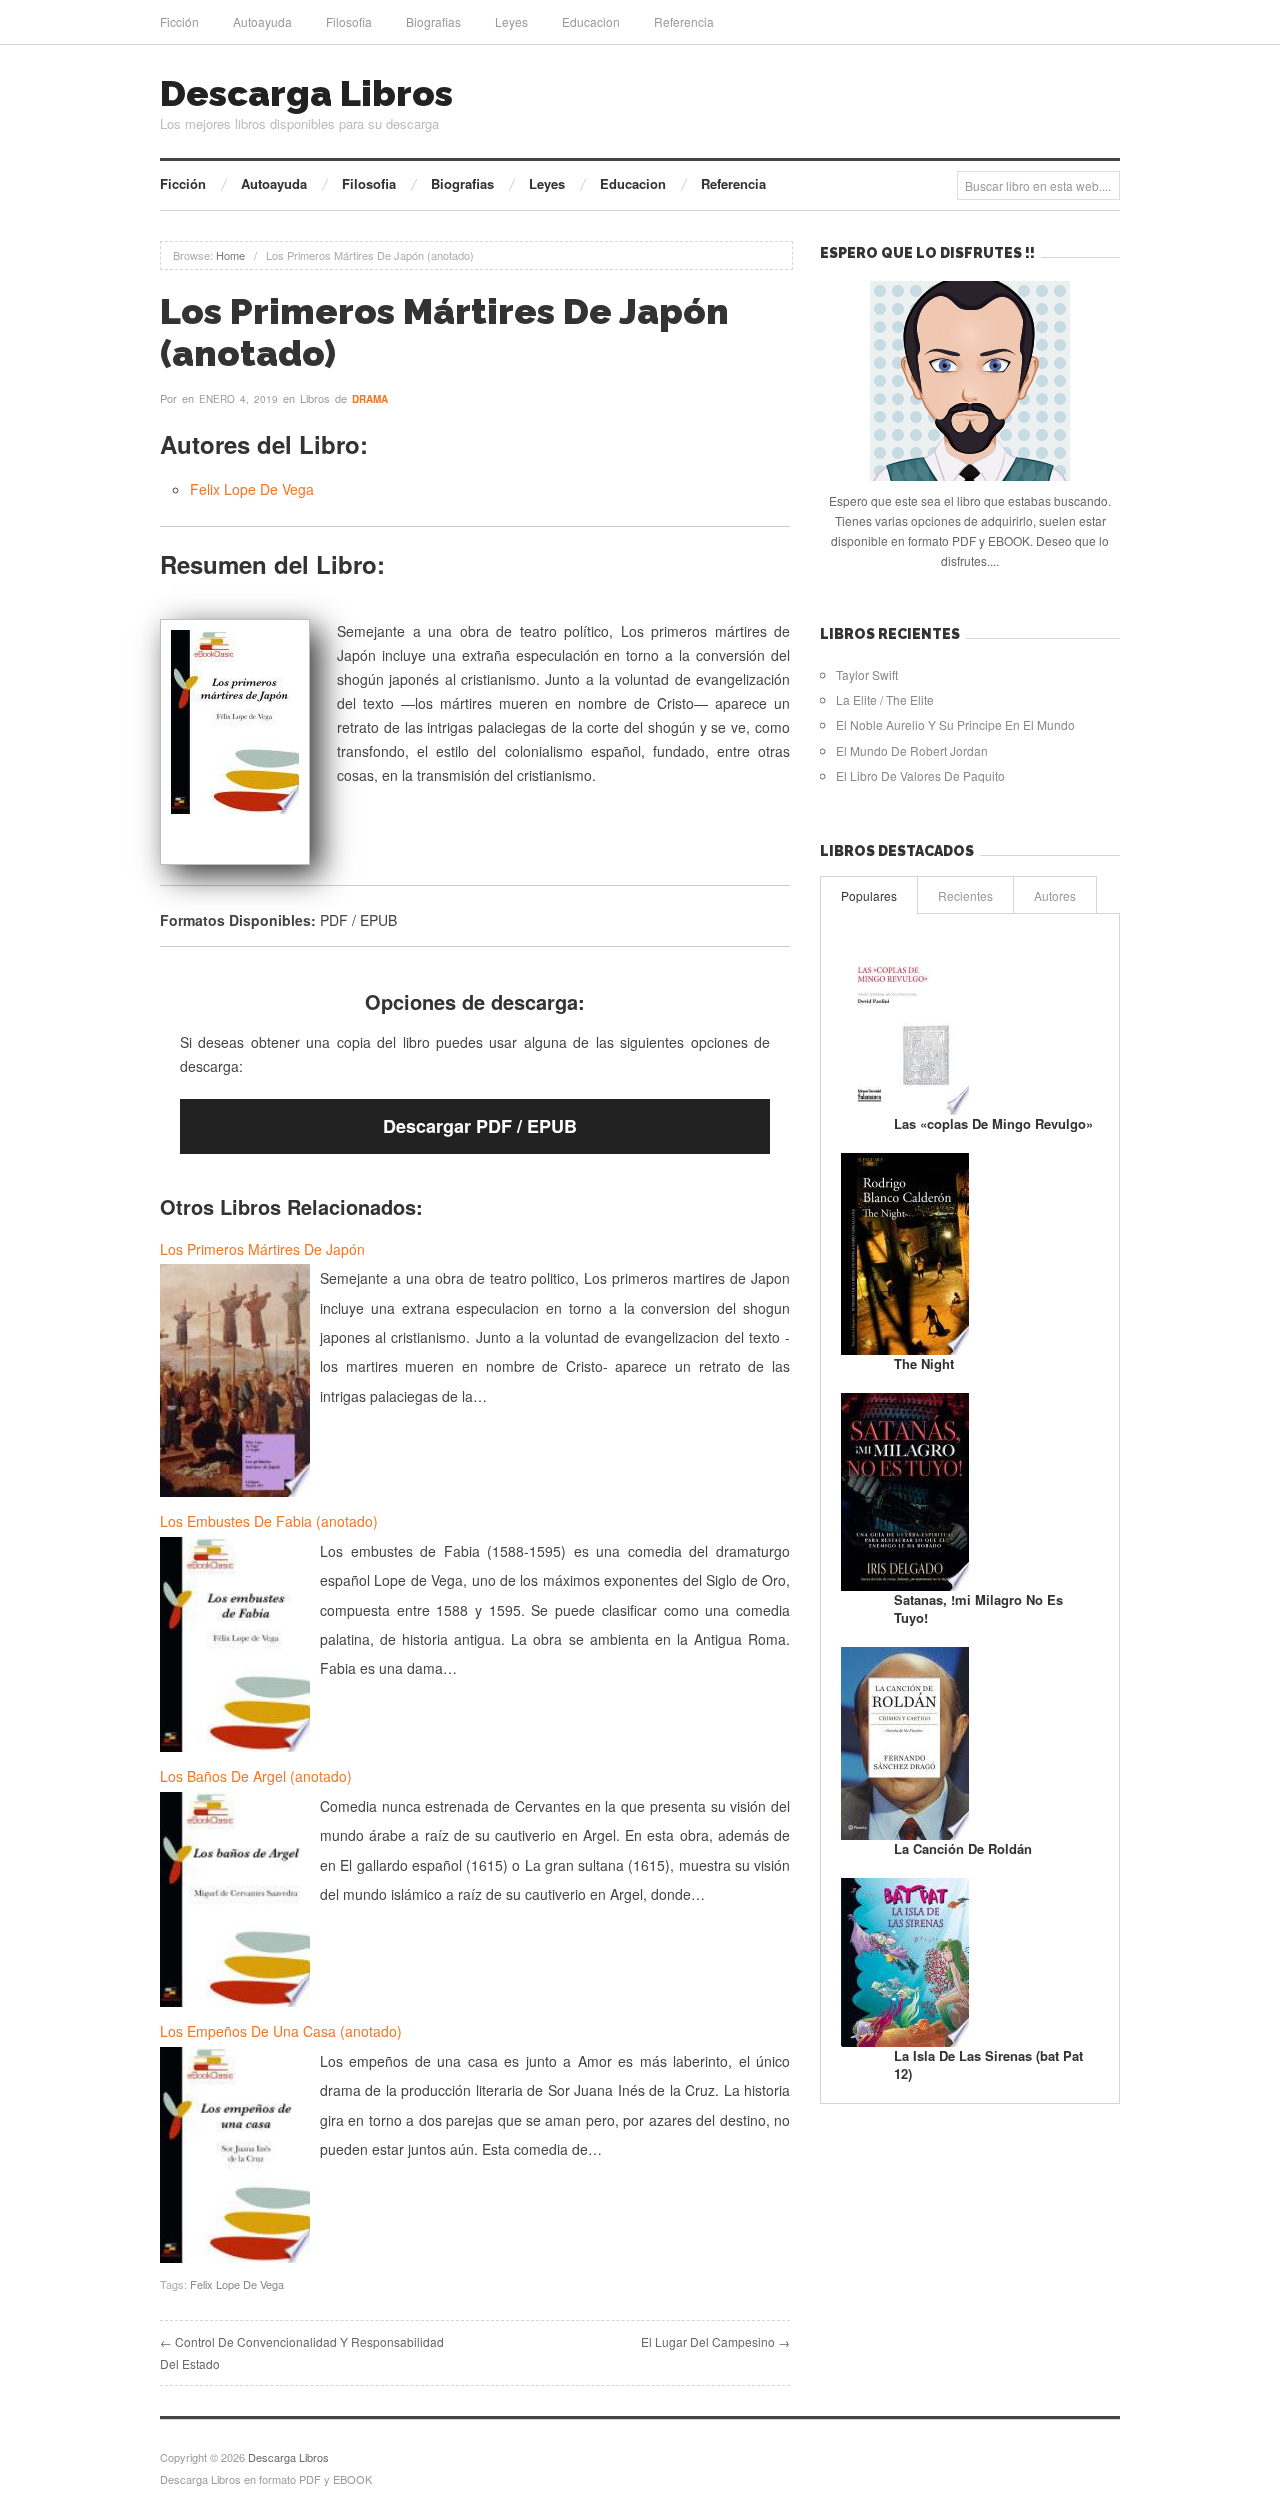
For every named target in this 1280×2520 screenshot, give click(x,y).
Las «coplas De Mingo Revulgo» (993, 1123)
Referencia (684, 21)
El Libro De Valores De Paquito (920, 775)
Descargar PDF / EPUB (480, 1126)
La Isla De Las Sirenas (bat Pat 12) (988, 2064)
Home (230, 255)
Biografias (433, 21)
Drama (370, 399)
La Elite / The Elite (885, 699)
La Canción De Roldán (963, 1848)
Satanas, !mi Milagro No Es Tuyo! (978, 1608)
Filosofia (349, 21)
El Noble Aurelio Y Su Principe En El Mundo (955, 724)
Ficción (179, 21)
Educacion (591, 21)
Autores (1055, 895)
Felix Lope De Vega (252, 489)
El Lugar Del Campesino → (715, 2341)
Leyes (511, 21)
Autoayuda (262, 21)
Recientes (965, 895)
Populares (869, 895)
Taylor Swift (867, 674)
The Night (924, 1363)
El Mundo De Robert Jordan (912, 750)
